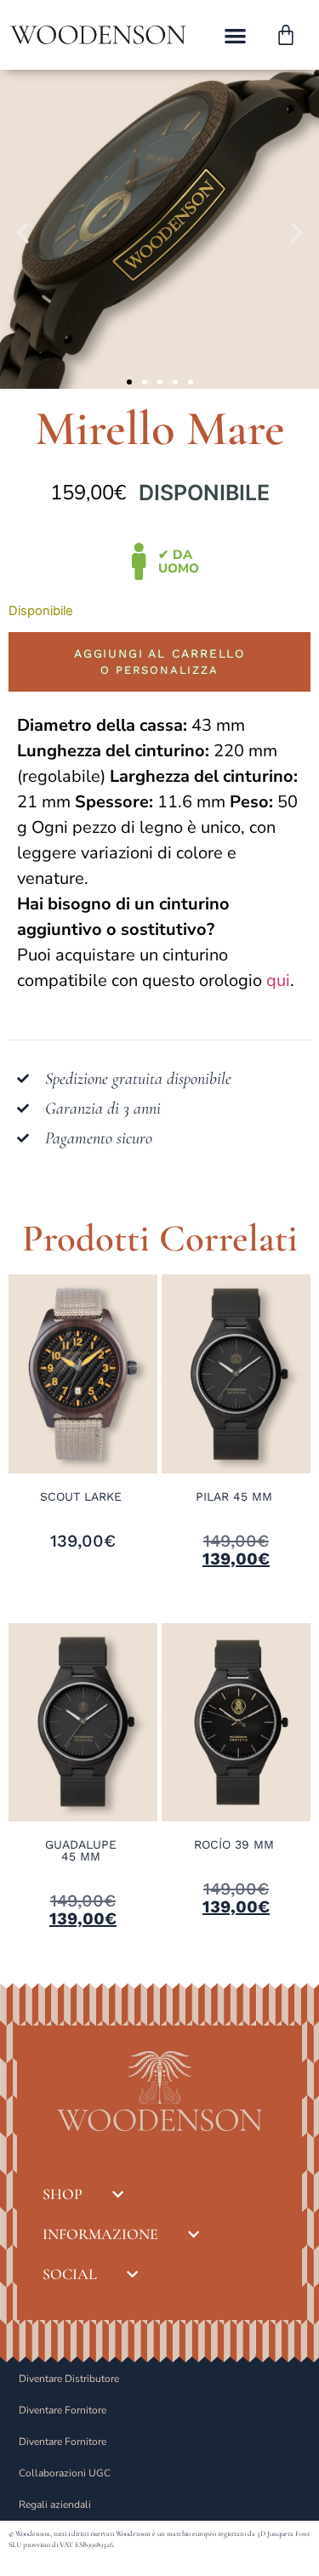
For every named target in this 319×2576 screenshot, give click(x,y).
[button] (236, 35)
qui (278, 980)
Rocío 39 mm (234, 1844)
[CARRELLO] (286, 35)
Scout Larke (81, 1496)
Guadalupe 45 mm (81, 1850)
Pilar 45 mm (234, 1496)
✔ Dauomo (179, 561)
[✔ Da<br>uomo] (140, 561)
